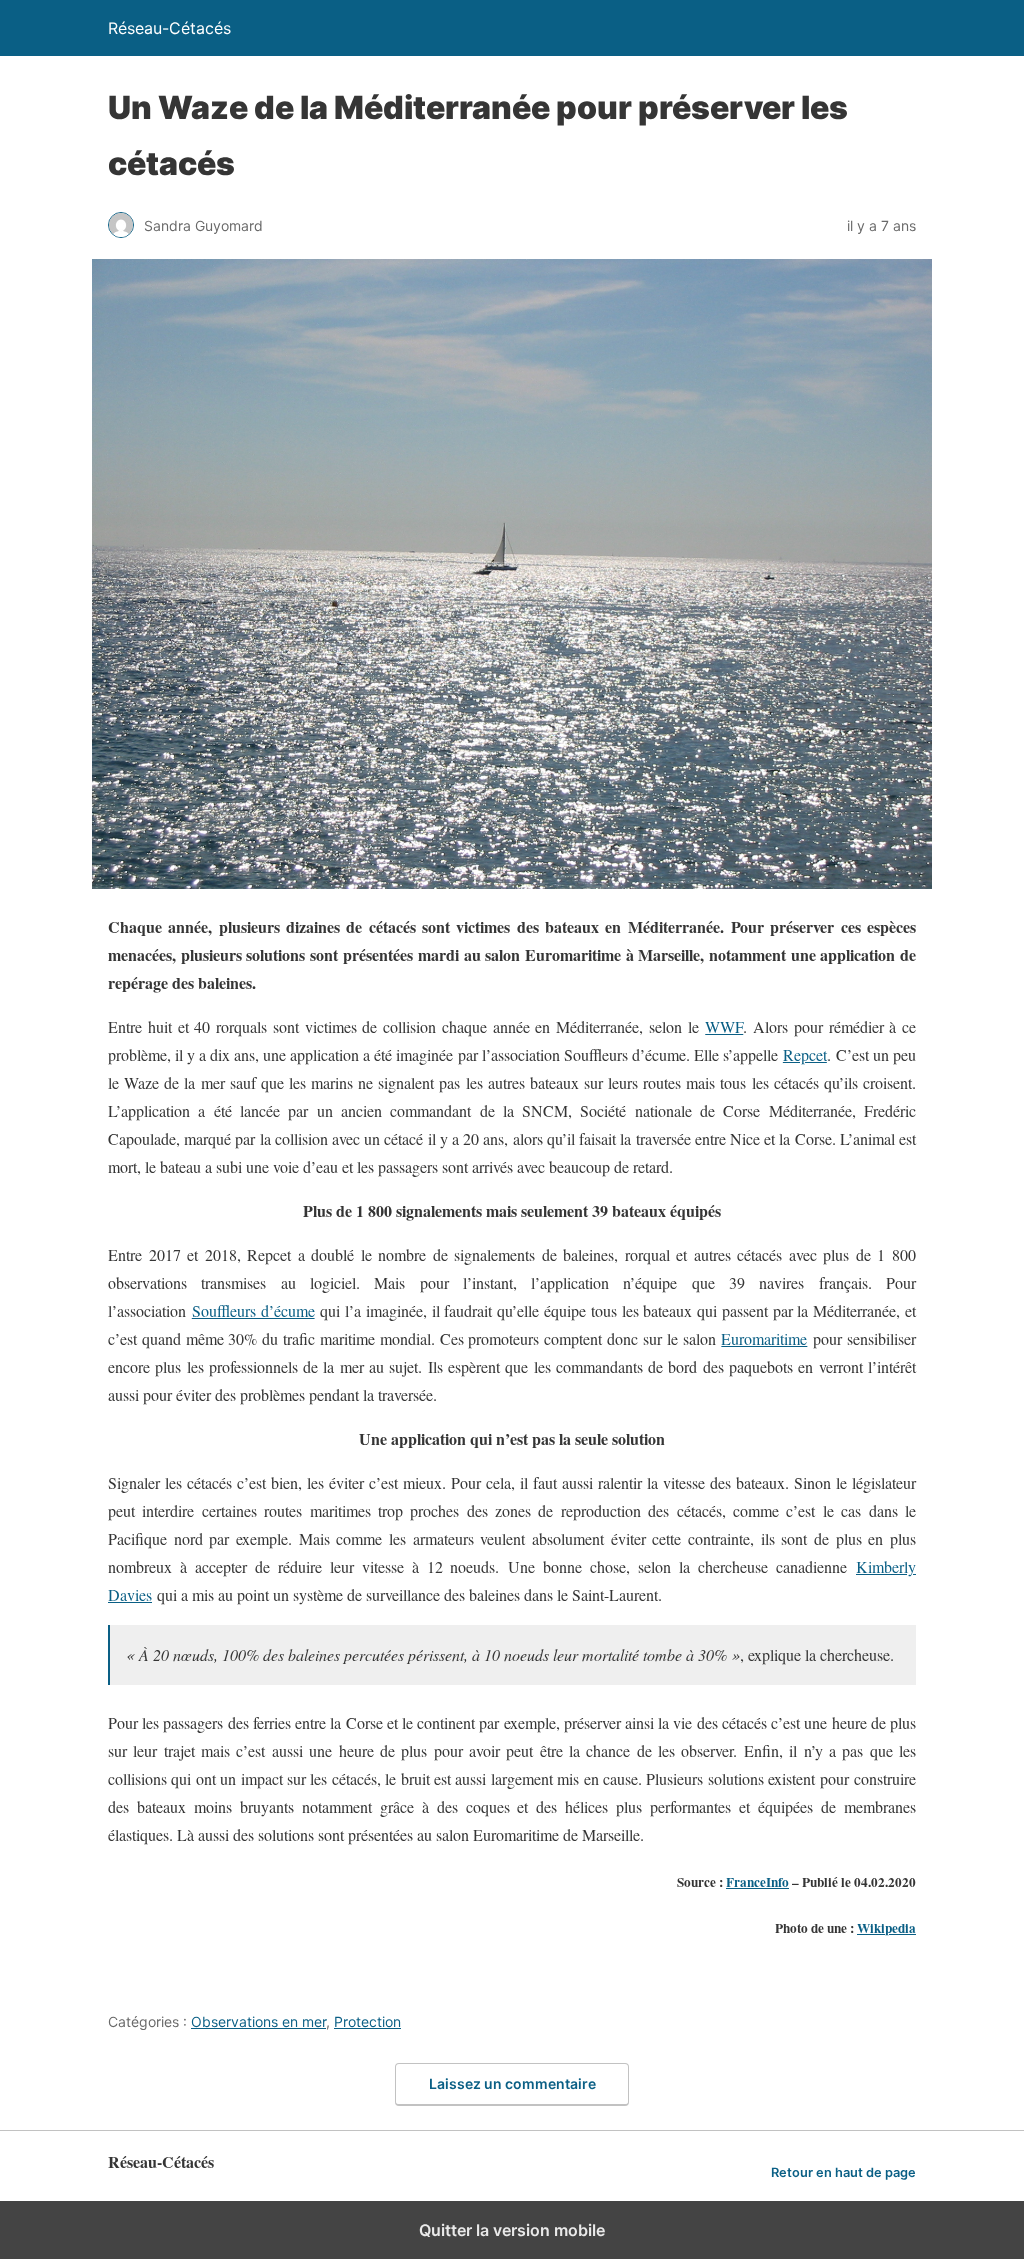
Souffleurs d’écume (253, 1310)
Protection (367, 2021)
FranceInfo (757, 1882)
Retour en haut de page (843, 2172)
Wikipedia (886, 1928)
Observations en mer (258, 2021)
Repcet (805, 1054)
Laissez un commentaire (512, 2083)
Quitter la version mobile (512, 2230)
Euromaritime (764, 1338)
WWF (724, 1026)
